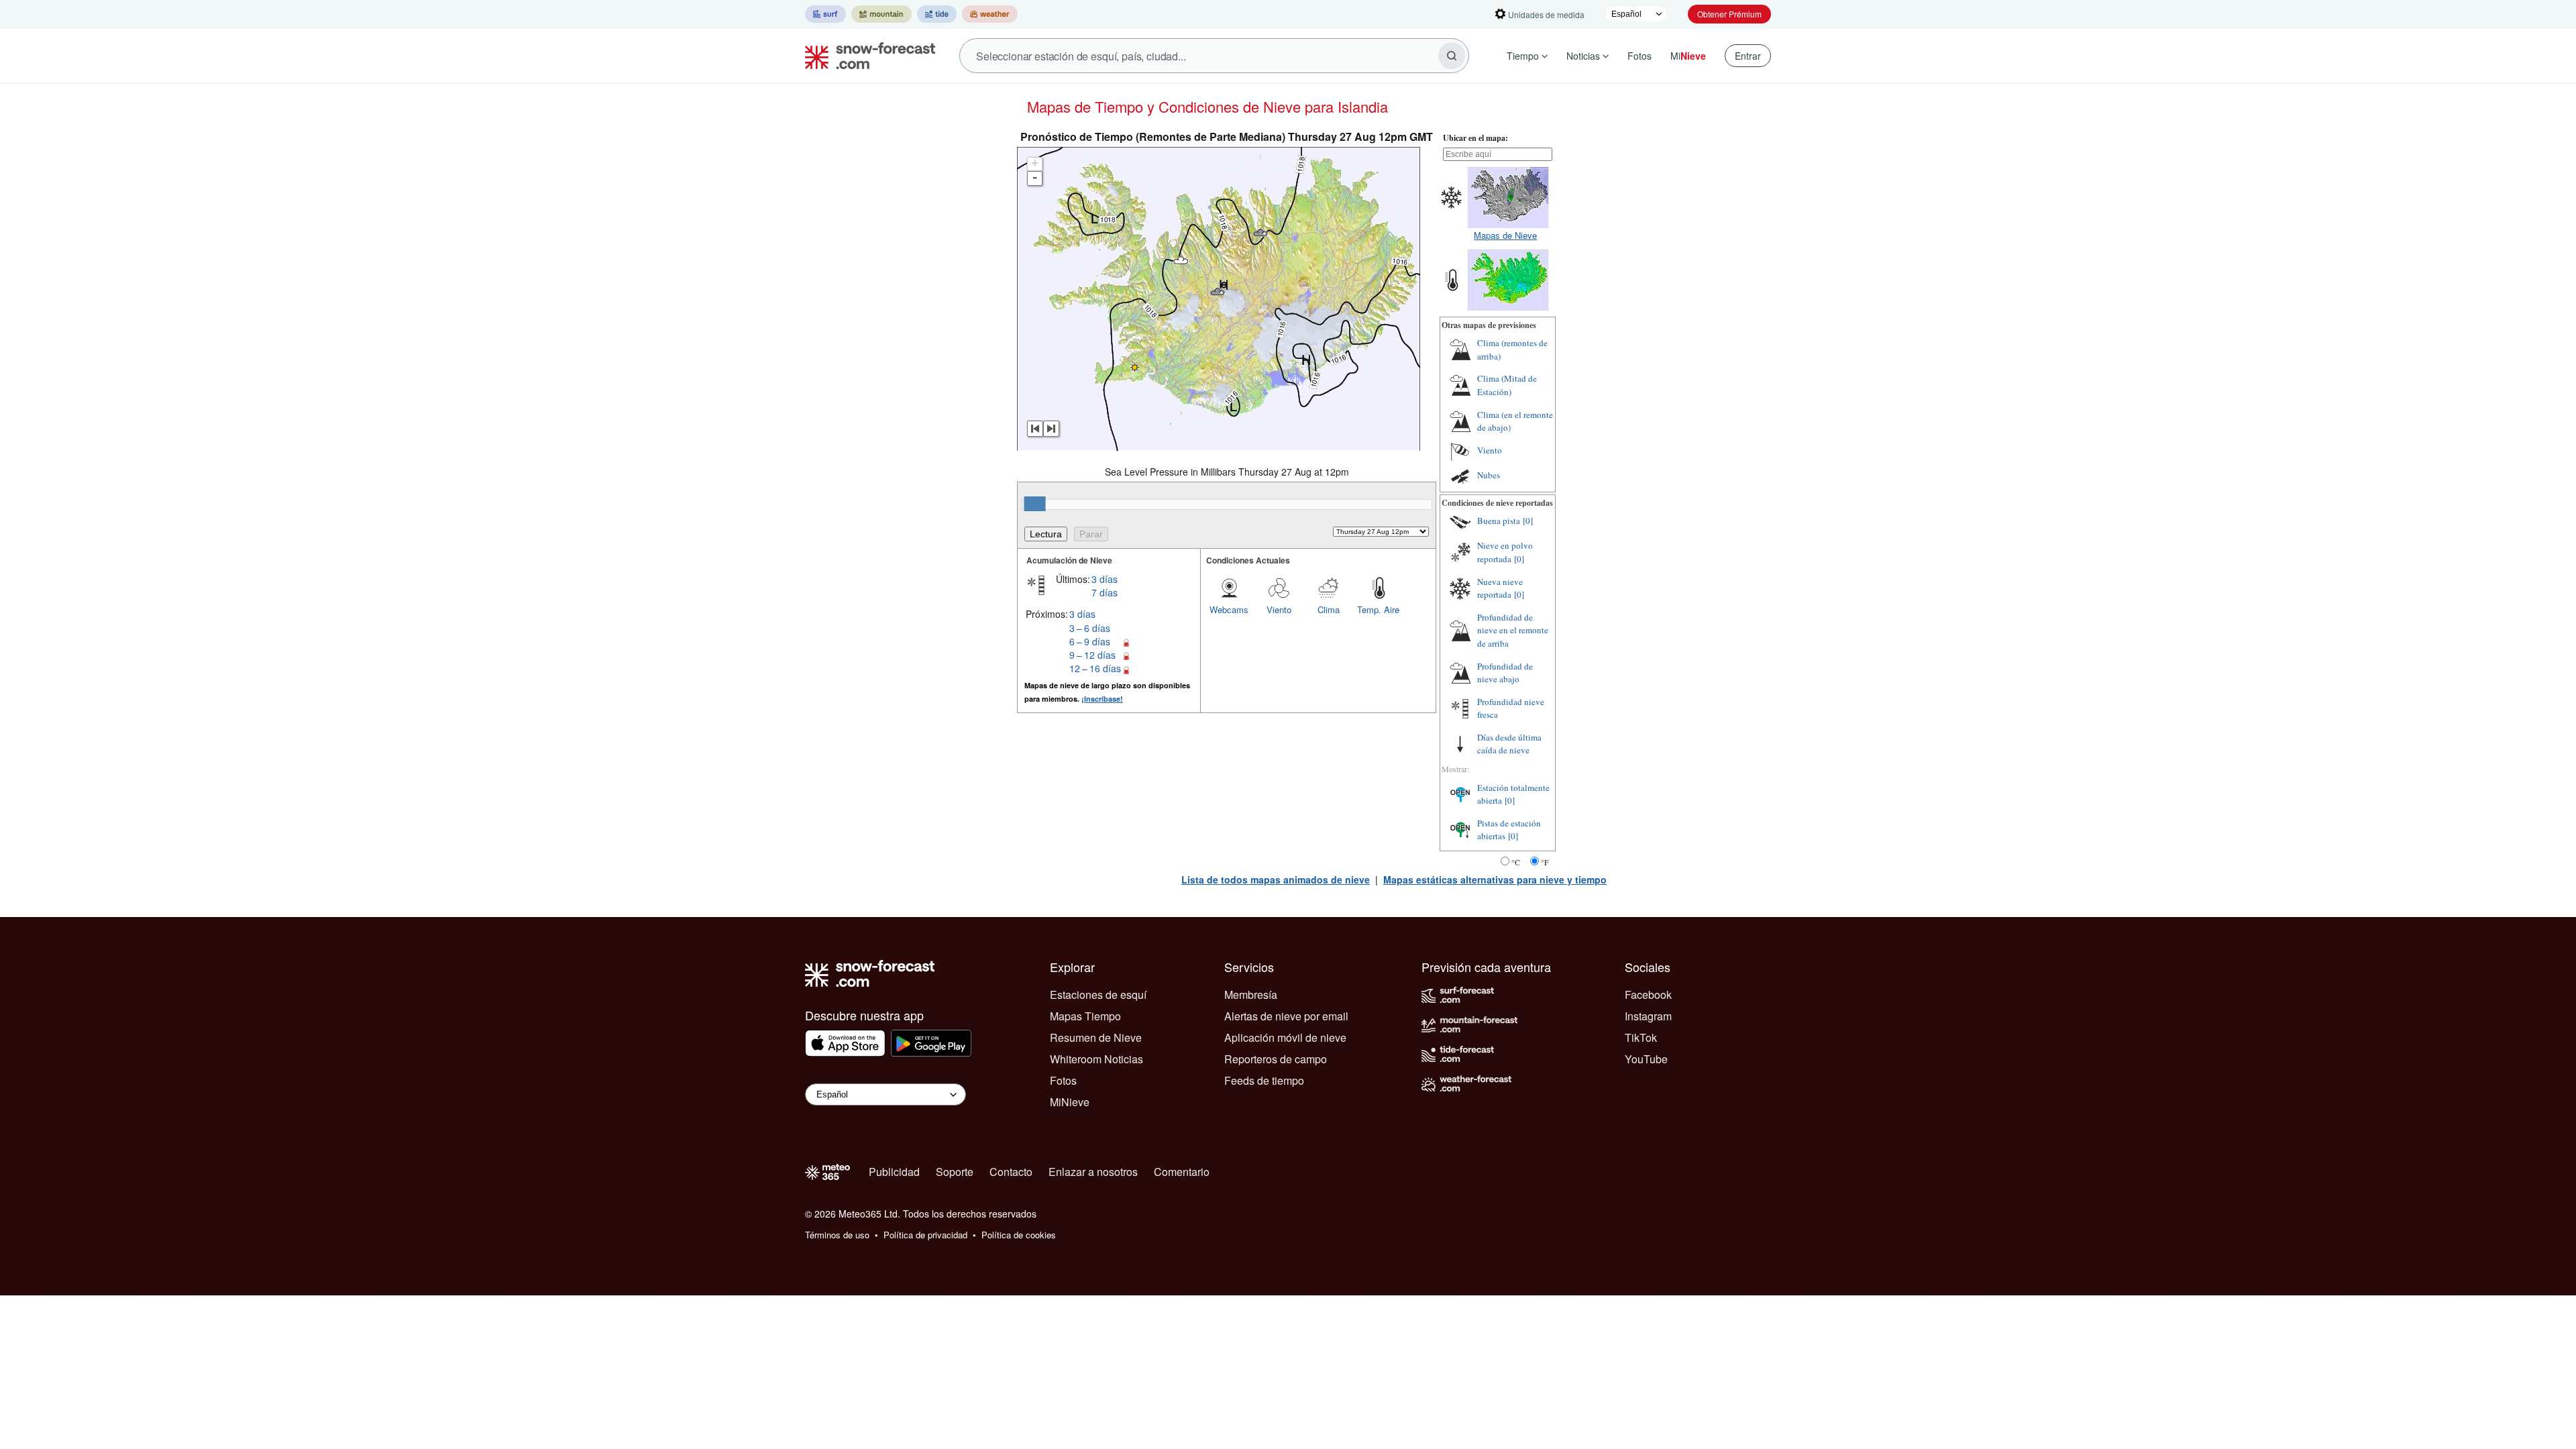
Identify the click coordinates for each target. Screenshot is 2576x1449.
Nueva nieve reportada (1500, 588)
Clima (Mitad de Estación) (1507, 385)
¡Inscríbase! (1102, 699)
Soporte (955, 1172)
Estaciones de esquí (1098, 995)
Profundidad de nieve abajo (1505, 673)
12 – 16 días (1095, 668)
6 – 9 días (1090, 641)
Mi (1688, 56)
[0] (1528, 521)
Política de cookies (1019, 1235)
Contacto (1011, 1172)
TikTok (1641, 1037)
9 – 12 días (1092, 655)
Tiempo (1523, 56)
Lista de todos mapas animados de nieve (1276, 879)
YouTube (1646, 1059)
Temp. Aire (1378, 609)
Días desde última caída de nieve (1509, 744)
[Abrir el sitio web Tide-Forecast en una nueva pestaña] (937, 14)
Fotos (1640, 56)
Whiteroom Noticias (1096, 1059)
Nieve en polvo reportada (1505, 552)
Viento (1279, 609)
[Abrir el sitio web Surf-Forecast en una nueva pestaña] (825, 14)
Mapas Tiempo (1085, 1016)
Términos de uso (837, 1235)
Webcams (1229, 609)
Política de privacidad (925, 1235)
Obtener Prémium (1729, 14)
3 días (1105, 579)
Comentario (1182, 1172)
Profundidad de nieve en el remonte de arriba (1513, 630)
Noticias (1583, 56)
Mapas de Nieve (1505, 235)
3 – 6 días (1090, 628)
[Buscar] (1452, 56)
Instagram (1648, 1016)
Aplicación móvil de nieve (1285, 1037)
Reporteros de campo (1276, 1059)
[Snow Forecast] (866, 56)
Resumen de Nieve (1096, 1037)
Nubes (1489, 475)
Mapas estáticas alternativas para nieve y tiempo (1495, 879)
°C (1516, 862)
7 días (1105, 592)
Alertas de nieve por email (1286, 1016)
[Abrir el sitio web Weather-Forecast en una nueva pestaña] (990, 14)
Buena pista (1499, 521)
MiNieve (1070, 1102)
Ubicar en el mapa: (1475, 138)
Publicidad (894, 1172)
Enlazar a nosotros (1093, 1172)
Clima (1329, 609)
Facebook (1648, 995)
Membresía (1251, 995)
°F (1545, 862)
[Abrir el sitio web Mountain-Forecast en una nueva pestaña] (881, 14)
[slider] (1035, 504)
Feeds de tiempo (1264, 1080)
